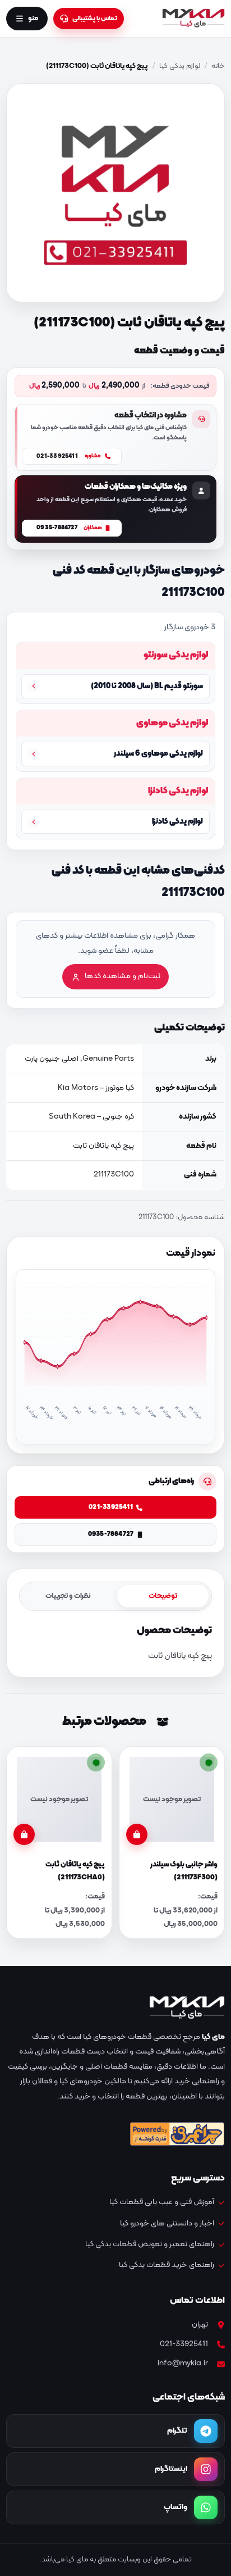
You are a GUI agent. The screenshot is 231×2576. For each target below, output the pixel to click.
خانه (218, 66)
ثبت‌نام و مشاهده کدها (123, 976)
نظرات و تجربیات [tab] (68, 1596)
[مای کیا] (193, 19)
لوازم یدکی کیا (180, 66)
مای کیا (213, 2037)
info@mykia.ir (183, 2363)
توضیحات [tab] (163, 1596)
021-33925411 (184, 2344)
